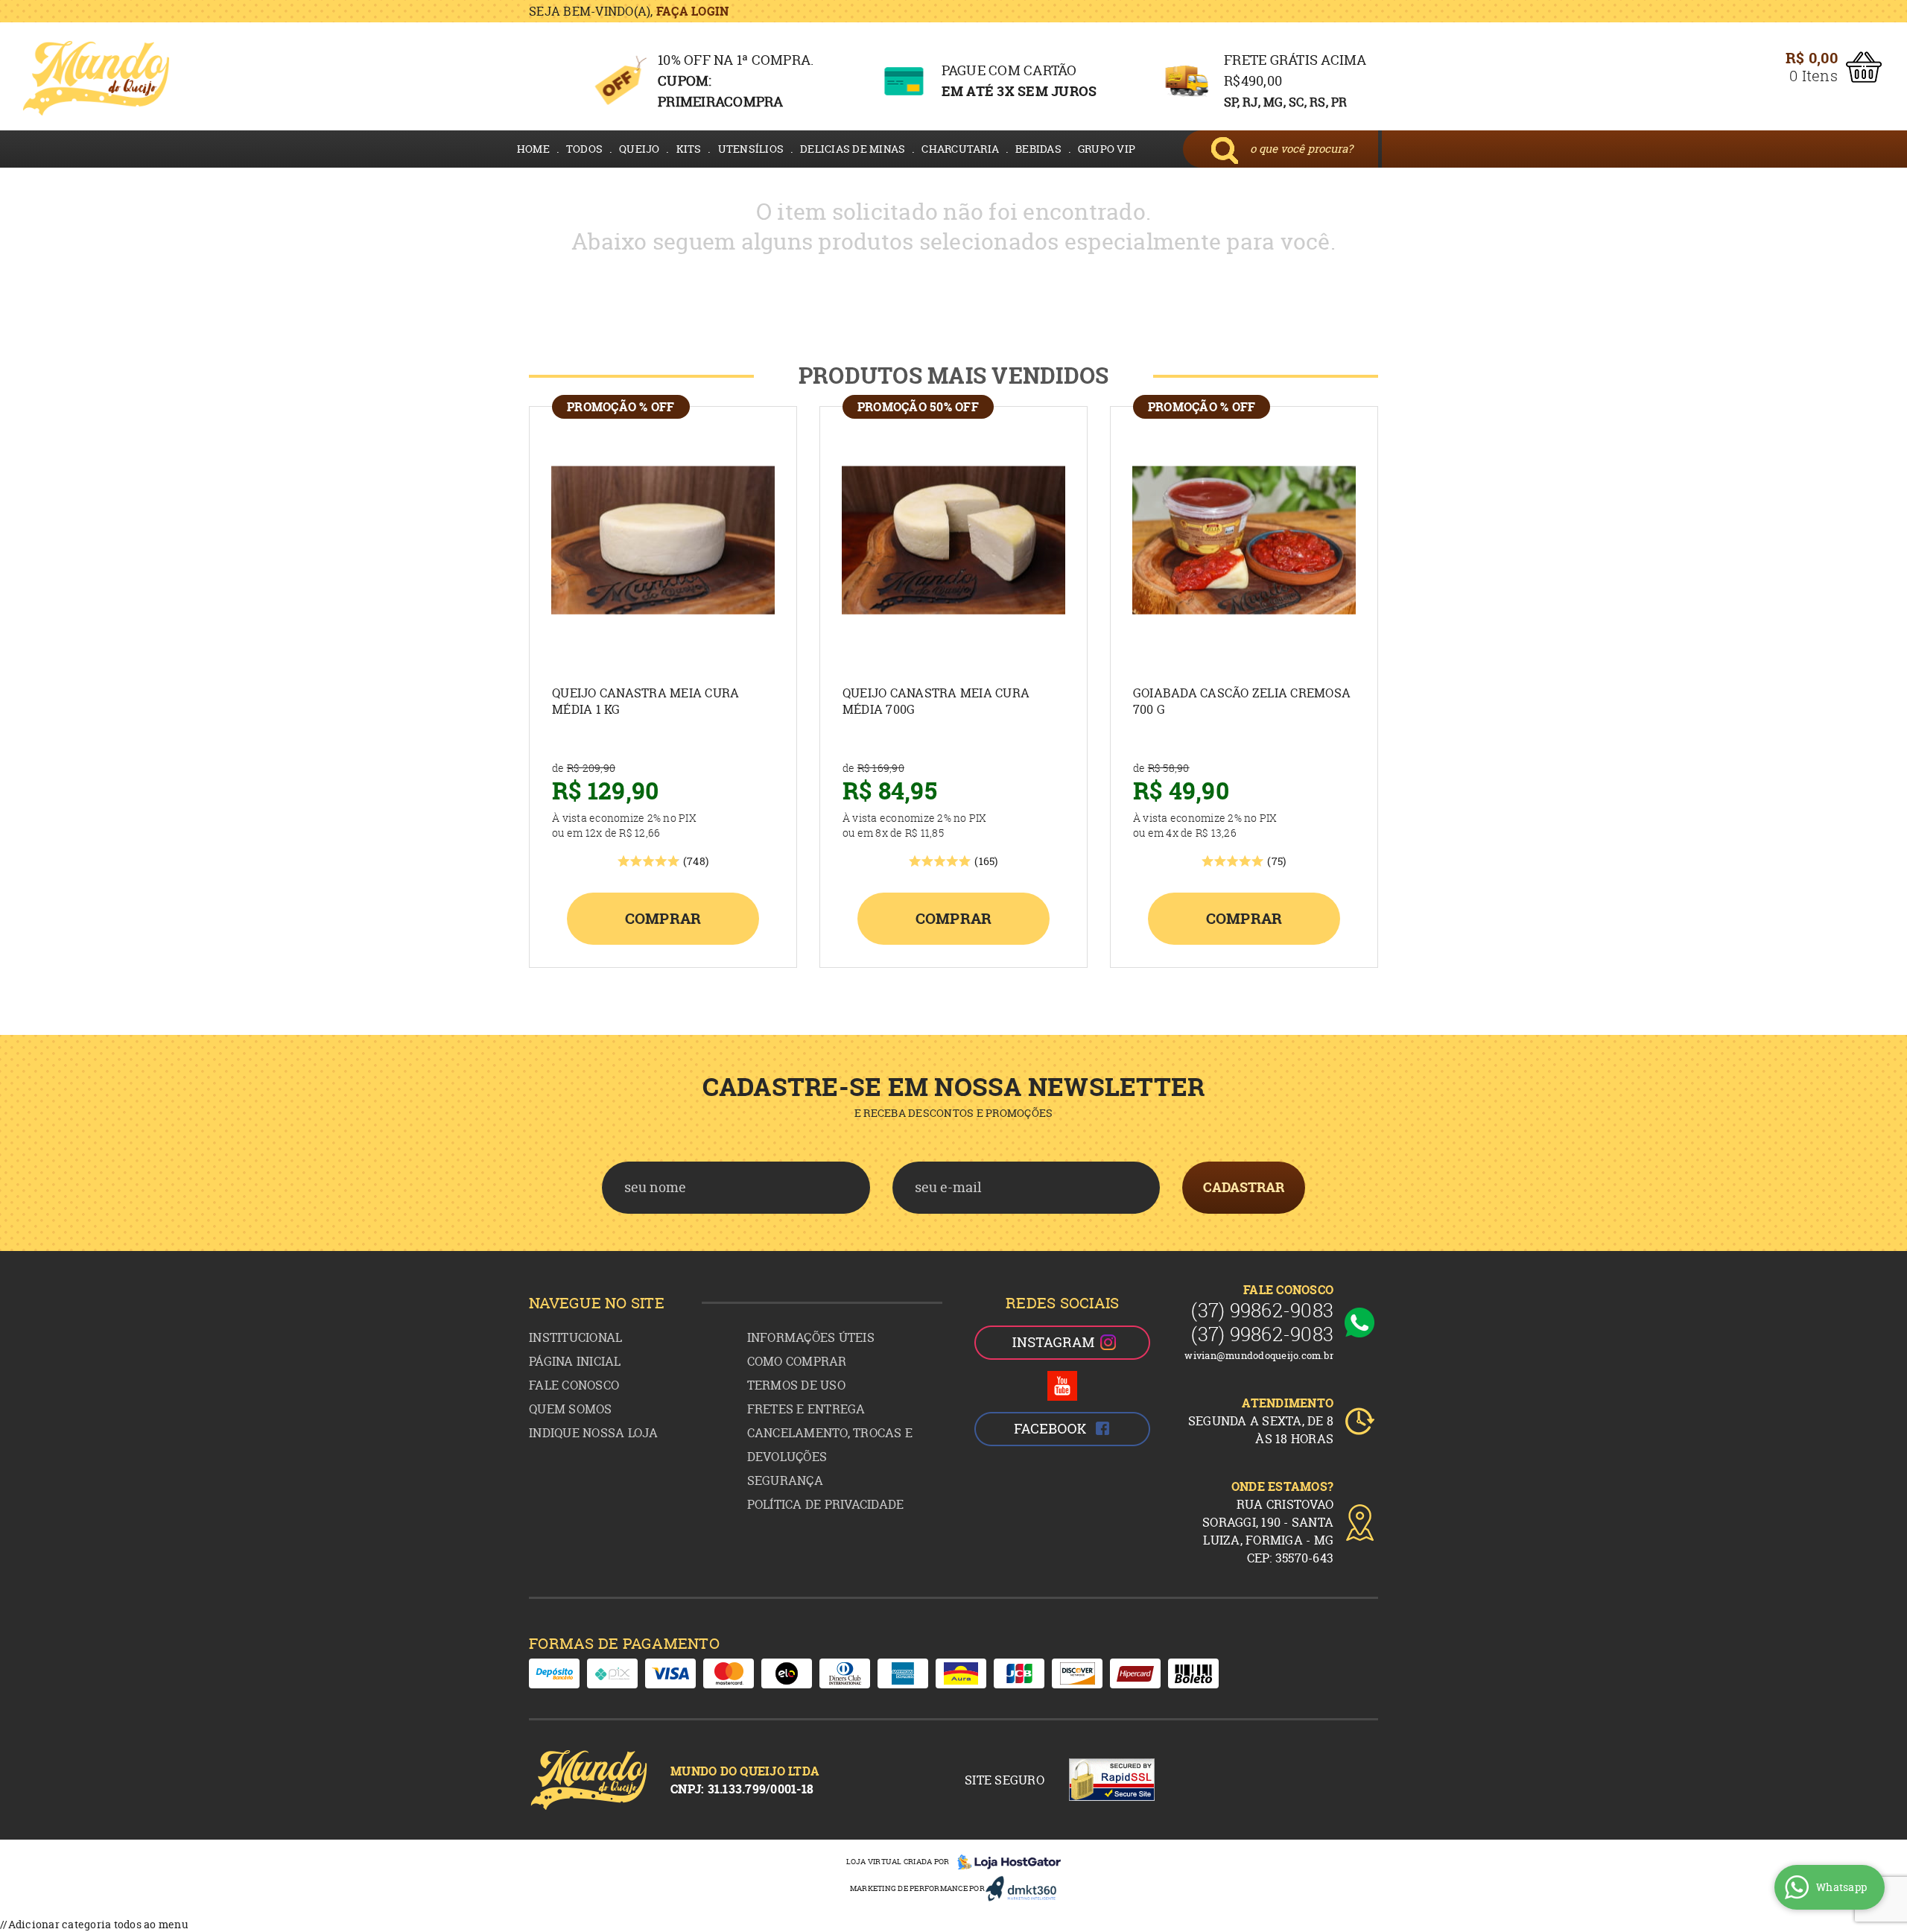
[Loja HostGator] (1005, 1862)
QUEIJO (640, 149)
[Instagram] (1063, 1343)
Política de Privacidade (826, 1504)
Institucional (575, 1337)
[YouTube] (1063, 1386)
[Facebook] (1063, 1429)
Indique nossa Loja (594, 1433)
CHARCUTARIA (960, 149)
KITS (689, 149)
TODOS (584, 149)
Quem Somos (571, 1409)
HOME (533, 149)
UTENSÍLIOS (751, 149)
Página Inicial (575, 1361)
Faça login (693, 11)
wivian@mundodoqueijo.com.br (1259, 1355)
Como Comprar (797, 1361)
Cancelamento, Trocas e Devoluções (830, 1445)
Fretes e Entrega (806, 1409)
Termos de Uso (796, 1385)
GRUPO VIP (1107, 149)
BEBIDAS (1038, 149)
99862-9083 (1262, 1310)
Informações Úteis (811, 1337)
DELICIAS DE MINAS (853, 149)
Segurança (785, 1480)
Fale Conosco (574, 1385)
